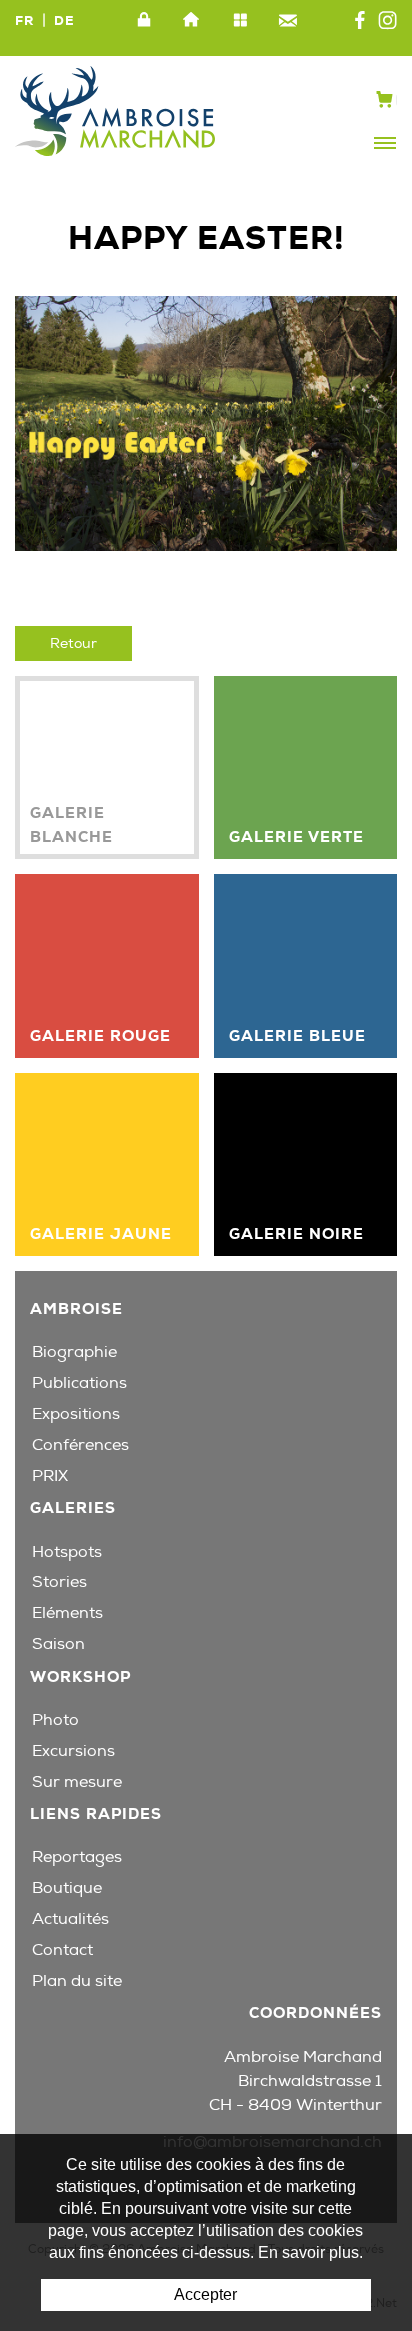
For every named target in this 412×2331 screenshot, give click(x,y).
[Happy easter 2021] (206, 423)
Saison (58, 1644)
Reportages (77, 1857)
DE (64, 20)
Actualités (70, 1919)
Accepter (205, 2294)
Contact (288, 21)
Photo (55, 1720)
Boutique (67, 1888)
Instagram (387, 21)
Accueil (192, 21)
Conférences (80, 1445)
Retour (73, 643)
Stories (59, 1582)
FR (24, 20)
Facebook (360, 21)
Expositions (76, 1414)
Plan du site (240, 21)
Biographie (74, 1352)
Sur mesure (77, 1782)
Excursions (73, 1751)
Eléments (67, 1613)
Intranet (144, 21)
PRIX (50, 1476)
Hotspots (67, 1552)
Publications (79, 1383)
